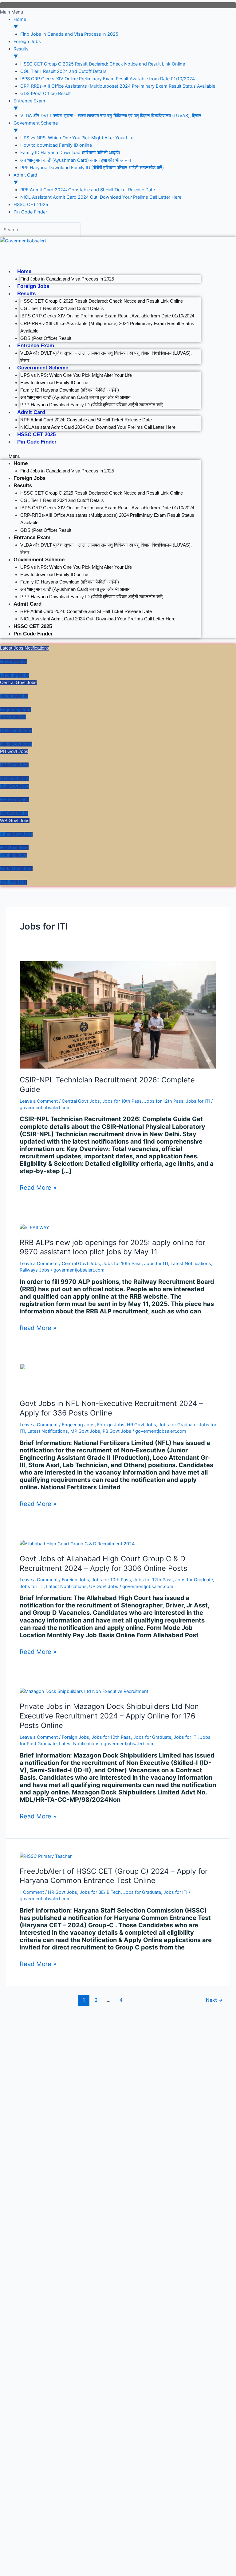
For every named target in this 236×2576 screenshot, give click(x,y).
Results (26, 294)
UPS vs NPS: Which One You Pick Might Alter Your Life (76, 375)
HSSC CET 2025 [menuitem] (31, 205)
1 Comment (32, 1892)
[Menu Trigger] (118, 5)
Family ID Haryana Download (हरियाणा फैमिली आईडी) (70, 390)
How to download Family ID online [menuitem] (56, 145)
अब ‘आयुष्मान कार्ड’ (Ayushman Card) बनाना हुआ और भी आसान (75, 397)
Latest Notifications (191, 1264)
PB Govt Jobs (117, 1431)
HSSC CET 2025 (36, 434)
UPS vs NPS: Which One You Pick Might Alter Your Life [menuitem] (77, 138)
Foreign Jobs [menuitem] (27, 42)
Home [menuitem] (20, 23)
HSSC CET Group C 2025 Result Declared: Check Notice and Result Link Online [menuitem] (103, 64)
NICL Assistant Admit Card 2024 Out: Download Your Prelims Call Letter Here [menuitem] (101, 197)
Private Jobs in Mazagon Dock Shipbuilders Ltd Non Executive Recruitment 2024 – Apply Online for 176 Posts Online (109, 1716)
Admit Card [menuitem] (25, 179)
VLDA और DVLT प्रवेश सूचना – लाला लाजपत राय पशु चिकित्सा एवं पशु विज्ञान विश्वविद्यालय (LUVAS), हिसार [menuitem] (111, 116)
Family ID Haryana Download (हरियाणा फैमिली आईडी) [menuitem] (70, 153)
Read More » (38, 1188)
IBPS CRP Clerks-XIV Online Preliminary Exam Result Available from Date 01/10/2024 (107, 316)
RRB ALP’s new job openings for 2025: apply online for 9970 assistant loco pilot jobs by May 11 (112, 1247)
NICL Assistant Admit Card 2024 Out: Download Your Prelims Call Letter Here (98, 427)
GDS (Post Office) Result (46, 338)
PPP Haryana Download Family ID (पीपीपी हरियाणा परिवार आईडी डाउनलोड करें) (92, 405)
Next (214, 2000)
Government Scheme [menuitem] (36, 127)
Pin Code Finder (37, 442)
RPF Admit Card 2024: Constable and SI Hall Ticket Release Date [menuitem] (88, 190)
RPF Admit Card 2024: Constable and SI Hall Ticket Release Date (86, 420)
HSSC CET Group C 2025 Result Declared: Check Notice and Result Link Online (102, 301)
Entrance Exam (36, 346)
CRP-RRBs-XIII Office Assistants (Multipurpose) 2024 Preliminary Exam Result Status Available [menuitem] (118, 86)
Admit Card (31, 412)
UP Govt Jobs (104, 1587)
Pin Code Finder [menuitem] (30, 212)
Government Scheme (43, 368)
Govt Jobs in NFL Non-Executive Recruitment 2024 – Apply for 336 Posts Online (111, 1408)
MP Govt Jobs (85, 1431)
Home (24, 271)
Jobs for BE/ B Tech (100, 1892)
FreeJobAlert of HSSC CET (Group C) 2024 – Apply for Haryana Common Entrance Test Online (114, 1876)
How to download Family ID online (54, 383)
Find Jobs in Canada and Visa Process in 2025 (67, 279)
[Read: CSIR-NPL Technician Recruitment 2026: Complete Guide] (118, 1014)
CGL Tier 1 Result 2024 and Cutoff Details (62, 309)
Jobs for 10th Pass (122, 1101)
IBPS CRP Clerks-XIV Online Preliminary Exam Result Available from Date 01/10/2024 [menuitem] (108, 79)
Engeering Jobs (78, 1425)
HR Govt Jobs (142, 1425)
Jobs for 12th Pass (164, 1101)
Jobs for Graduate (177, 1425)
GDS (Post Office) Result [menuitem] (45, 94)
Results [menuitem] (21, 53)
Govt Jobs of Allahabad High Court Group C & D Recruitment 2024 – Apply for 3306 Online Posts (103, 1563)
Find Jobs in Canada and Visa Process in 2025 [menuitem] (69, 34)
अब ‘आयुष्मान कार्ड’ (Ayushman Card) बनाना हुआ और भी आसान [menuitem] (76, 160)
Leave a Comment (39, 1101)
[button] (100, 456)
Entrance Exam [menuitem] (29, 105)
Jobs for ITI (198, 1101)
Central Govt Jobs (81, 1101)
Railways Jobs (35, 1270)
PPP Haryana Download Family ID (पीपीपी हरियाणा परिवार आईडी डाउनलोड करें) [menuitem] (92, 168)
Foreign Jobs (33, 286)
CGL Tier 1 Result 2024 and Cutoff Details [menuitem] (63, 71)
